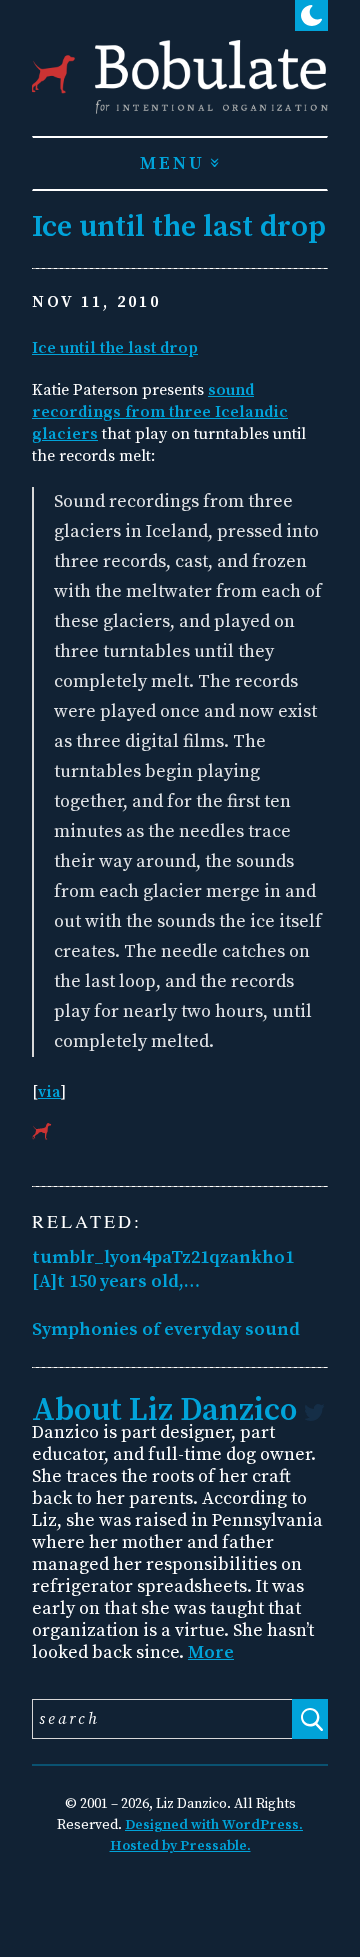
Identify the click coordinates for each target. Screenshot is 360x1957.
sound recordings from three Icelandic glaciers (160, 412)
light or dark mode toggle (311, 92)
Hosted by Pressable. (180, 1846)
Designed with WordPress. (214, 1825)
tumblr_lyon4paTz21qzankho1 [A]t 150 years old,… (163, 1269)
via (49, 1092)
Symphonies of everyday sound (166, 1329)
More (211, 1652)
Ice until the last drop (115, 348)
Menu (172, 163)
